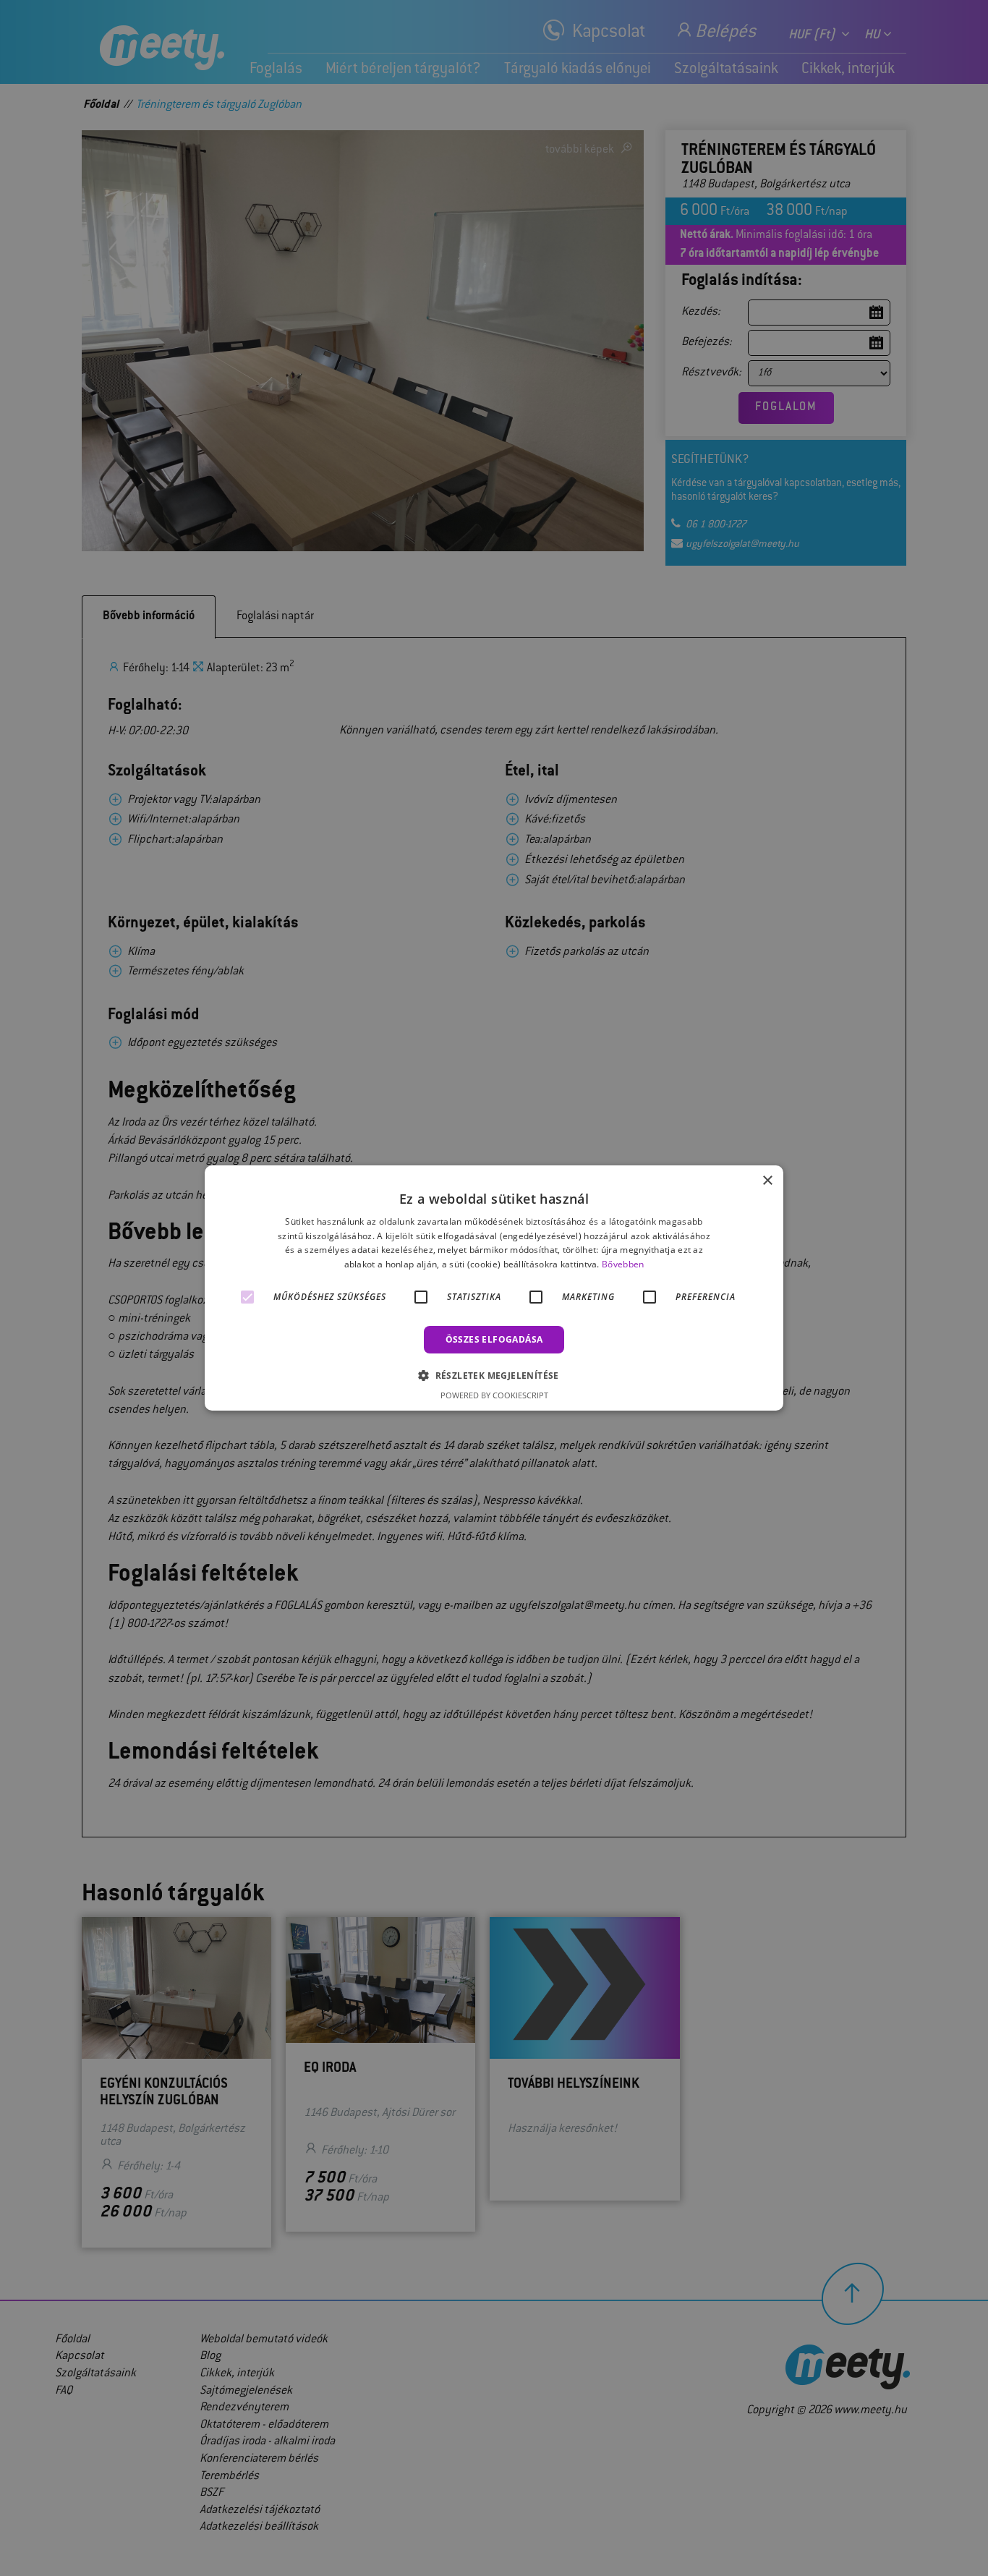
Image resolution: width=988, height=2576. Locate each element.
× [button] (767, 1181)
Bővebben (623, 1264)
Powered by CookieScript (494, 1395)
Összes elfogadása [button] (494, 1339)
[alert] (494, 1288)
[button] (494, 1375)
